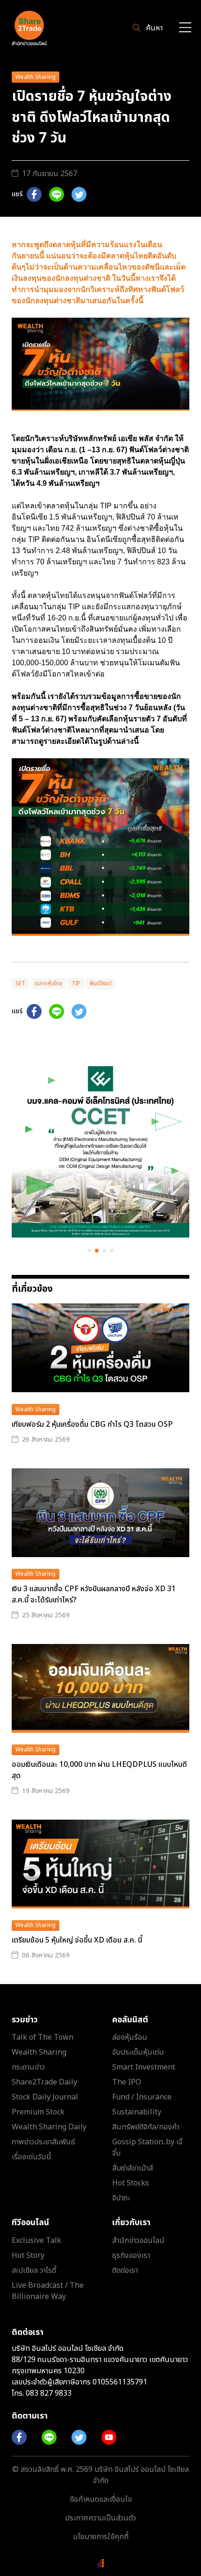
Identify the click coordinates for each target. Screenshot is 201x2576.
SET (20, 983)
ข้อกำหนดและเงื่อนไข (101, 2499)
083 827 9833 (49, 2393)
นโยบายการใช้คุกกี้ (101, 2537)
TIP (76, 983)
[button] (89, 1251)
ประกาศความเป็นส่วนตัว (100, 2518)
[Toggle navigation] (185, 28)
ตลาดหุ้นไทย (48, 983)
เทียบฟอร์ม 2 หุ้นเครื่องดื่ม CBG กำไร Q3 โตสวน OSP (92, 1424)
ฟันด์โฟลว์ (101, 983)
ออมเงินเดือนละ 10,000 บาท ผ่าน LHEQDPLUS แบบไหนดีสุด (99, 1770)
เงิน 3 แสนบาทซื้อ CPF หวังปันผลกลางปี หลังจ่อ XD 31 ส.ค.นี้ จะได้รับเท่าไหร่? (94, 1594)
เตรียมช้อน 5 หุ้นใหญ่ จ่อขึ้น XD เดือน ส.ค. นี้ (77, 1940)
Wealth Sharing (36, 77)
